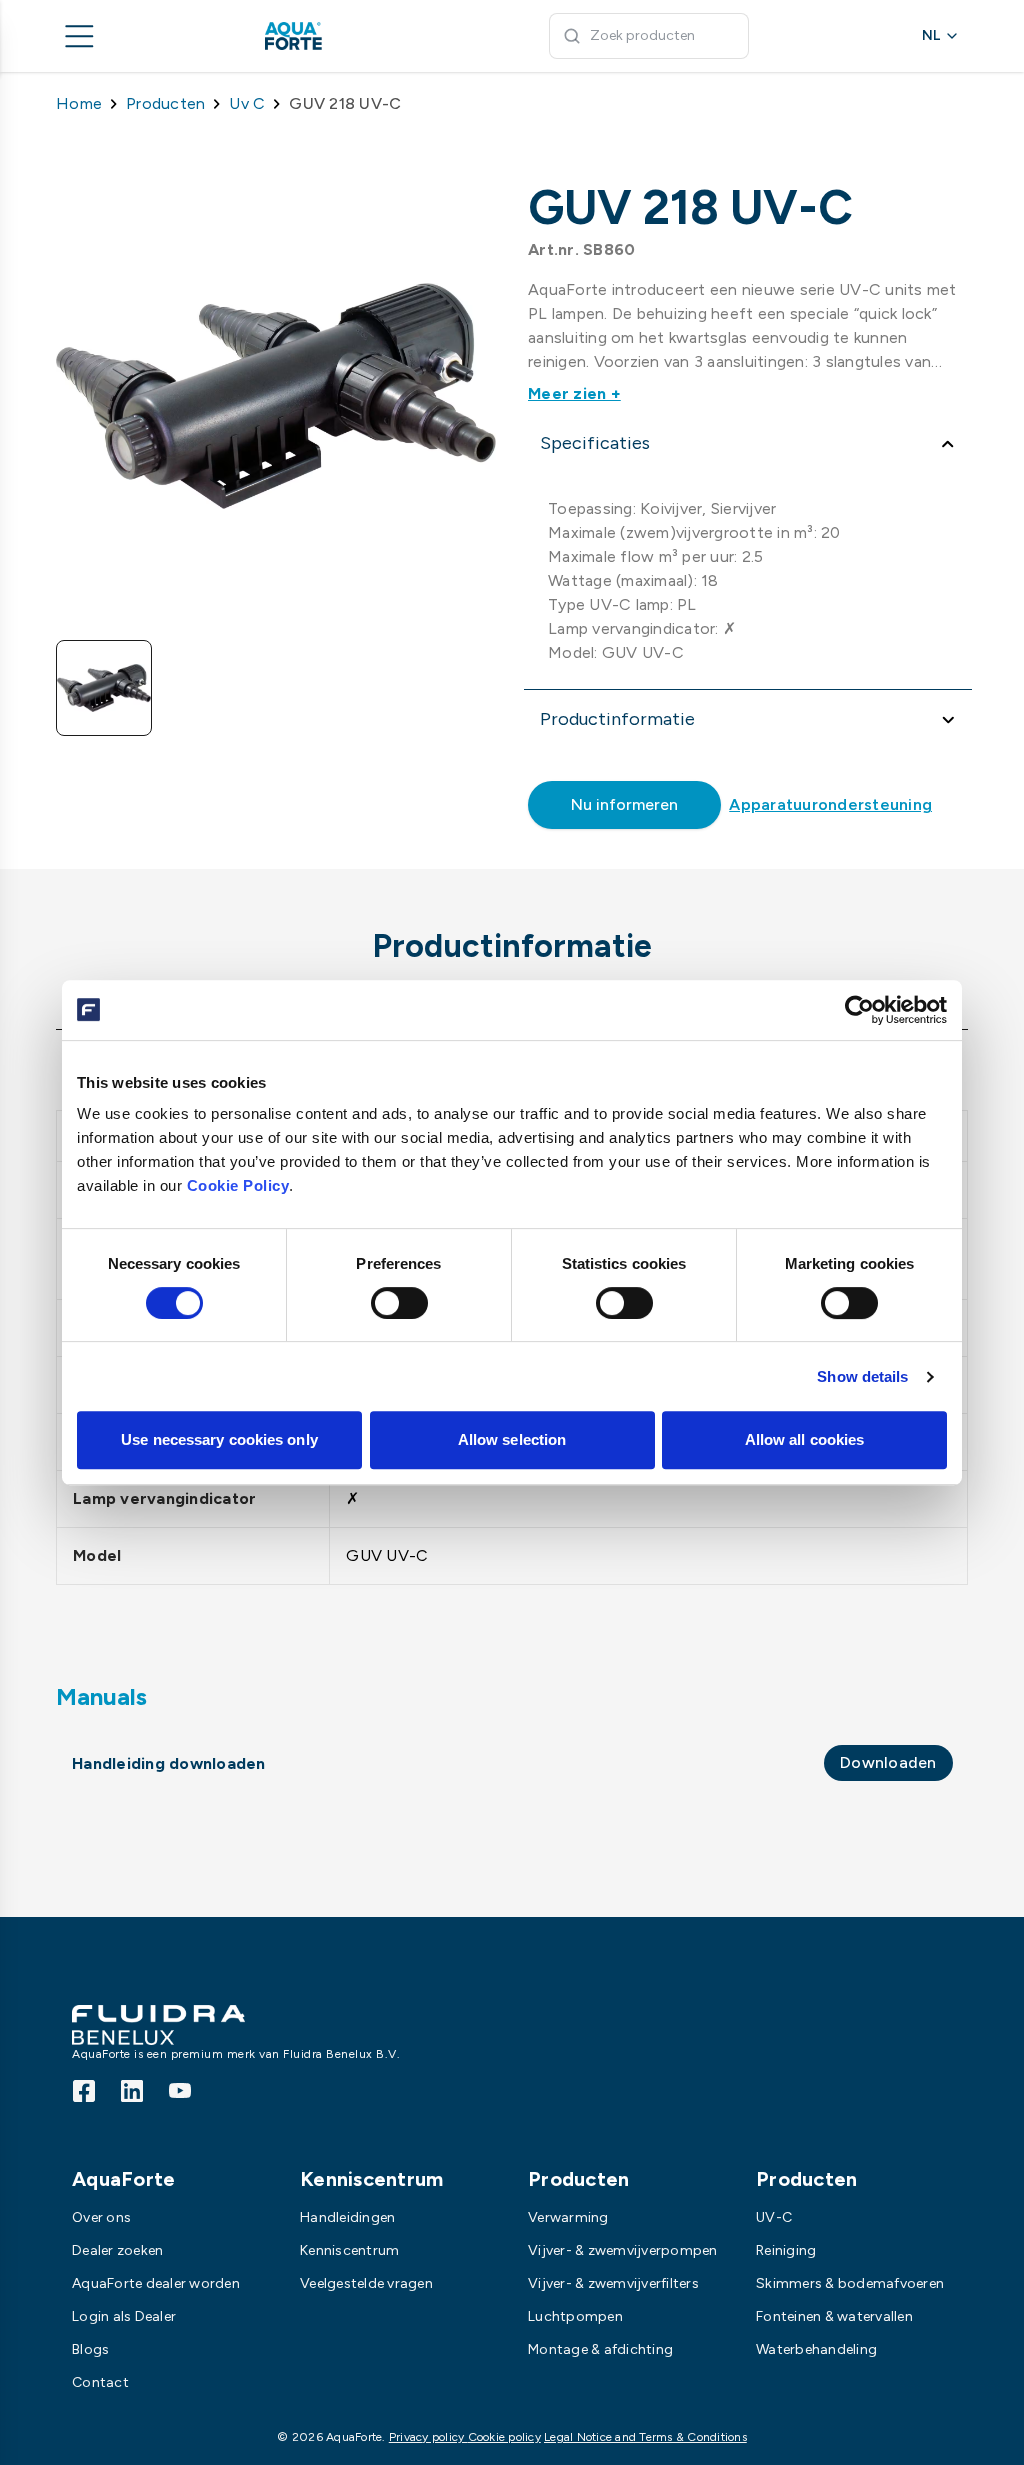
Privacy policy (428, 2437)
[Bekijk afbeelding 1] (104, 688)
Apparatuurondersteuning (830, 804)
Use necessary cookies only (219, 1439)
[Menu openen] (80, 36)
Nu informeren (624, 804)
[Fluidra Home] (326, 36)
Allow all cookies (805, 1439)
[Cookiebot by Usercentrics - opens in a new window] (859, 1010)
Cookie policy (504, 2437)
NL (931, 35)
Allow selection (512, 1439)
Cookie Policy (238, 1185)
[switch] (399, 1303)
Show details (862, 1376)
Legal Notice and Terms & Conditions (645, 2437)
